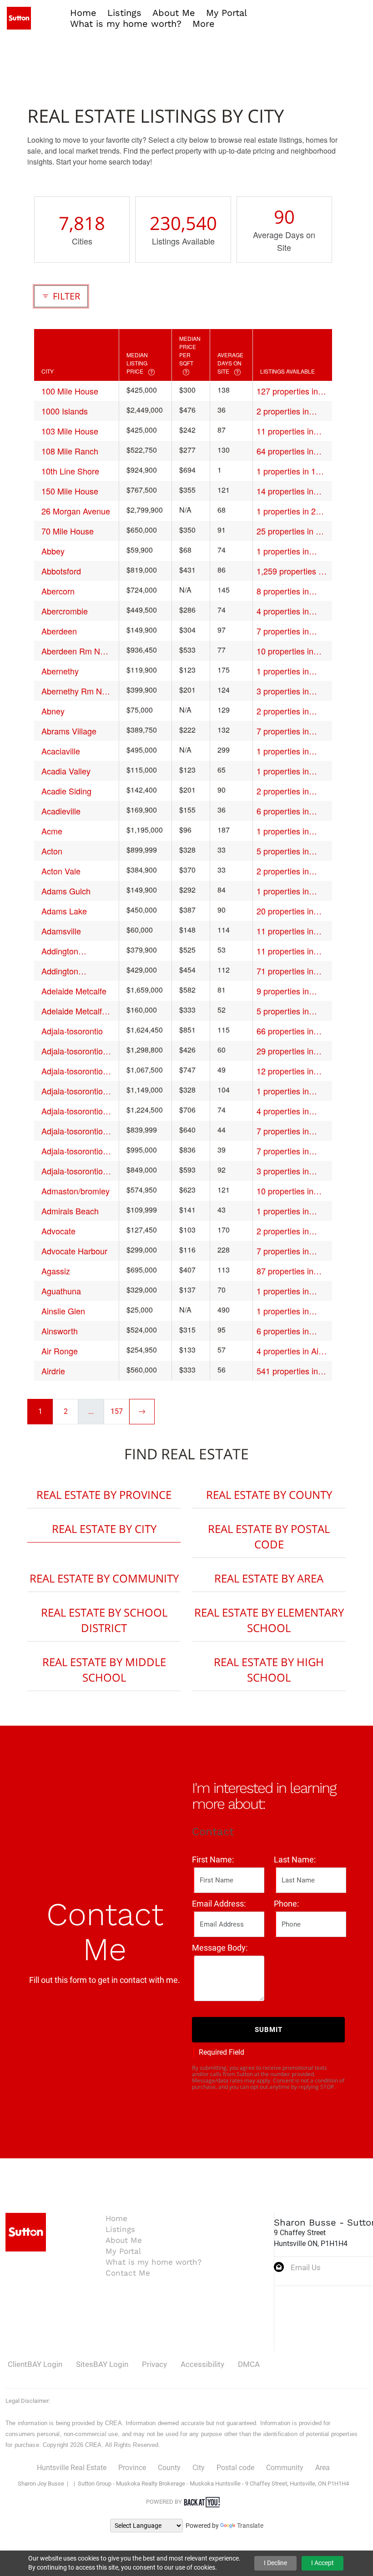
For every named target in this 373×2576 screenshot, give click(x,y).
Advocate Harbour (74, 1251)
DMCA (249, 2364)
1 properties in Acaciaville (283, 751)
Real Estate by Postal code (269, 1536)
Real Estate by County (269, 1495)
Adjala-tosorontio (72, 1031)
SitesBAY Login (102, 2364)
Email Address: (219, 1904)
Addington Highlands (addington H (65, 971)
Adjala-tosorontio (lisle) (72, 1131)
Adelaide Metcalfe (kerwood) (74, 1011)
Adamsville (61, 931)
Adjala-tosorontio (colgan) (72, 1051)
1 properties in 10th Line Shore (292, 471)
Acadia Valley (66, 771)
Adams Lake (64, 911)
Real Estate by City (104, 1529)
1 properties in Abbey (283, 551)
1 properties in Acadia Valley (283, 771)
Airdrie (53, 1371)
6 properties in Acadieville (283, 811)
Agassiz (56, 1271)
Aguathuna (61, 1291)
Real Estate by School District (104, 1620)
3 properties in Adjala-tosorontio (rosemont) (287, 1171)
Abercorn (58, 591)
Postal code (235, 2468)
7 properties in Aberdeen (283, 631)
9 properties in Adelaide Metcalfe (289, 991)
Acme (52, 831)
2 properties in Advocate (283, 1231)
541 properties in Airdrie (287, 1371)
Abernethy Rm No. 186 (75, 691)
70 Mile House (68, 531)
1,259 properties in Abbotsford (291, 571)
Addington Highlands (60, 951)
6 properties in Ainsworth (283, 1331)
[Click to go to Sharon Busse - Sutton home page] (19, 17)
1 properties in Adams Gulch (283, 891)
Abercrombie (65, 611)
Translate (250, 2526)
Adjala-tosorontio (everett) (72, 1071)
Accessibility (202, 2364)
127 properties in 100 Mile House (287, 391)
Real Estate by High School (269, 1670)
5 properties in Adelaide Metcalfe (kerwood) (289, 1011)
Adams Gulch (66, 891)
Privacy (154, 2364)
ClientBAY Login (35, 2364)
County (169, 2468)
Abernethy (60, 671)
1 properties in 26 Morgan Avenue (288, 511)
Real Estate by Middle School (104, 1670)
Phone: (286, 1904)
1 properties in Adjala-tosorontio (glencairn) (287, 1091)
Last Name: (295, 1860)
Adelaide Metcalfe (74, 991)
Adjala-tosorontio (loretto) (72, 1151)
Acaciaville (61, 751)
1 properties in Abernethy (283, 671)
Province (132, 2468)
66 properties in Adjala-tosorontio (287, 1031)
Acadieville (61, 811)
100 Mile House (70, 391)
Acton (52, 851)
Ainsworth (60, 1331)
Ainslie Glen (63, 1311)
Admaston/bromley (76, 1191)
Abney (53, 711)
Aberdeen (59, 631)
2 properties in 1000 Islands (283, 411)
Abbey (53, 551)
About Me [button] (174, 13)
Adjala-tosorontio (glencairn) (72, 1091)
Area (323, 2468)
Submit (269, 2030)
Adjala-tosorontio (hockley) (72, 1111)
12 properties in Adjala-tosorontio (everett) (287, 1071)
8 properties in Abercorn (283, 591)
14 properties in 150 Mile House (285, 491)
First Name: (213, 1860)
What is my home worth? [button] (126, 24)
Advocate (58, 1231)
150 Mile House (70, 491)
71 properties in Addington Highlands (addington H (285, 971)
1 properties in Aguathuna (283, 1291)
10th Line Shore (70, 471)
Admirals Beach (70, 1211)
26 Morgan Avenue (76, 511)
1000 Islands (65, 411)
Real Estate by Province (104, 1495)
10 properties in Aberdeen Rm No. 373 (289, 651)
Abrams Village (69, 731)
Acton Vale (61, 871)
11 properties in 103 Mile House (285, 431)
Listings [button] (124, 13)
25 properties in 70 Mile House (291, 531)
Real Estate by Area (269, 1578)
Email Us (306, 2267)
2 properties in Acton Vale (283, 871)
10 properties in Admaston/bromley (291, 1191)
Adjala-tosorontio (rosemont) (72, 1171)
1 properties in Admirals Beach (285, 1211)
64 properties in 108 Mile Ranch (285, 451)
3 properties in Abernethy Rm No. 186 (290, 691)
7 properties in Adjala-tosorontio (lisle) (287, 1131)
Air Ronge (60, 1351)
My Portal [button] (227, 13)
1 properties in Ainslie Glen (283, 1311)
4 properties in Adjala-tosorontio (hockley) (287, 1111)
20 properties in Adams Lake (285, 911)
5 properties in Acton (283, 851)
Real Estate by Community (104, 1578)
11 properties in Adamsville (285, 931)
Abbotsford (61, 571)
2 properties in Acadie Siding (283, 791)
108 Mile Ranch (70, 451)
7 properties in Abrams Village (284, 731)
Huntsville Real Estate (72, 2468)
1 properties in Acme (283, 831)
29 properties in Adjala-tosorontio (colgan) (287, 1051)
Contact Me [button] (128, 2273)
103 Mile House (70, 431)
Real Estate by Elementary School (269, 1620)
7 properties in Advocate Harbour (290, 1251)
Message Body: (220, 1948)
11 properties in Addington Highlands (285, 951)
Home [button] (83, 13)
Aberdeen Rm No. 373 (74, 651)
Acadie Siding (66, 791)
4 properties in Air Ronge (289, 1351)
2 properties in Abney (283, 711)
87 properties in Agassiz (285, 1271)
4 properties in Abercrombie (283, 611)
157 (117, 1411)
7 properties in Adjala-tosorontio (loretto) (287, 1151)
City (199, 2468)
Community (285, 2468)
